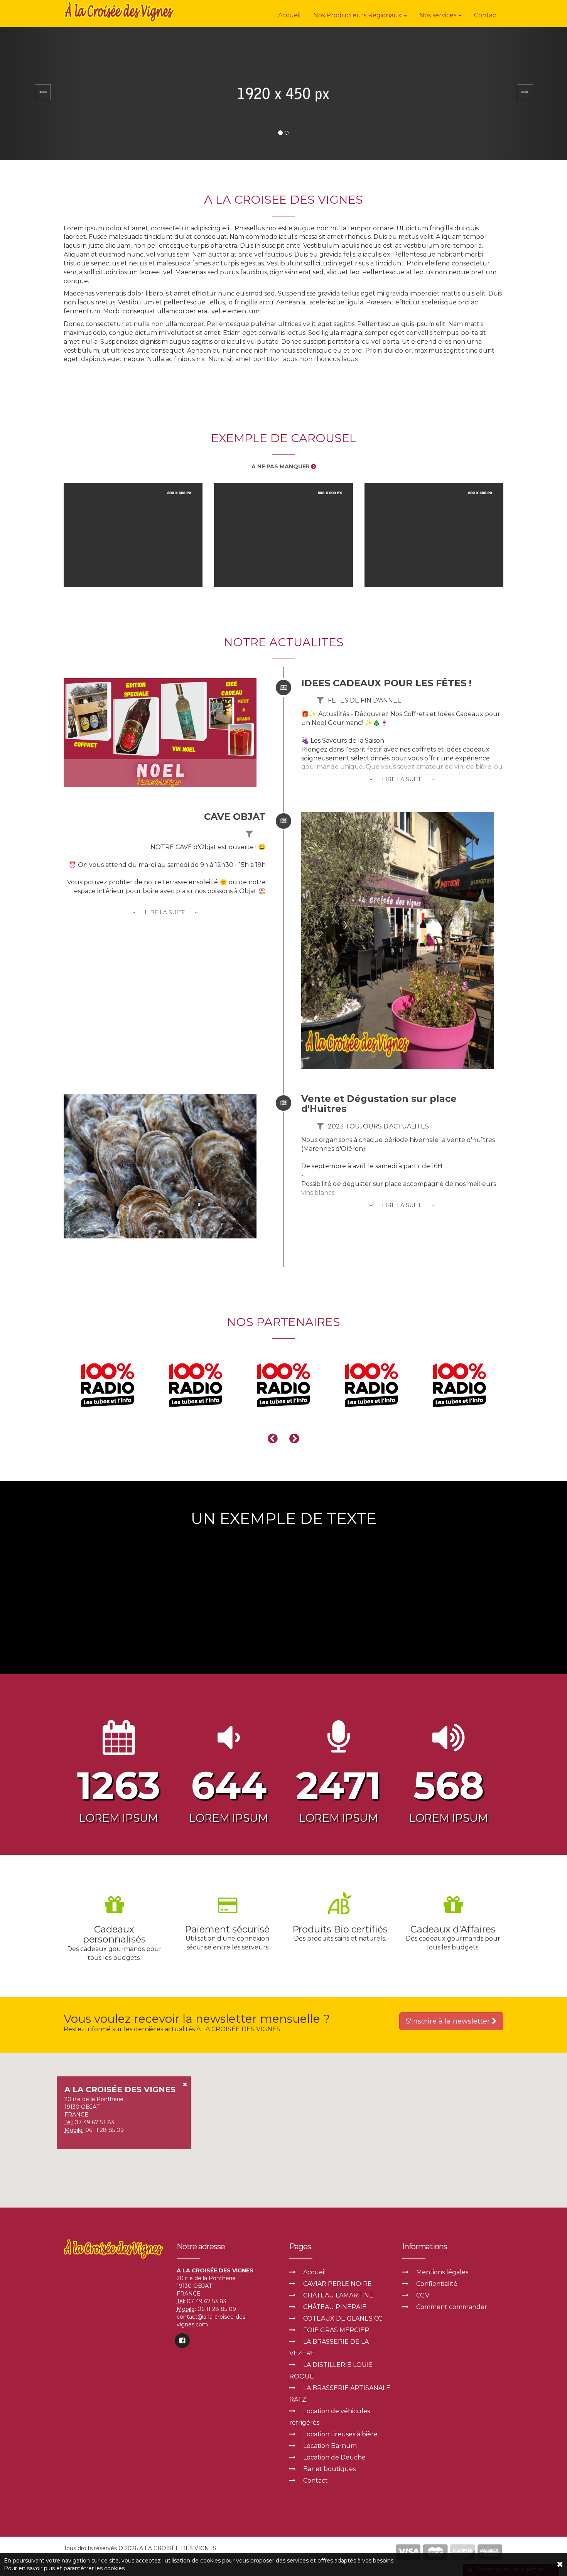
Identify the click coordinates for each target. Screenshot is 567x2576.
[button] (43, 94)
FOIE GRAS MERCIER (336, 2330)
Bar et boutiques (329, 2469)
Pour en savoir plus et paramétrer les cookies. (65, 2568)
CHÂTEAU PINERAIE (335, 2307)
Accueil (289, 15)
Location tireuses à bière (340, 2434)
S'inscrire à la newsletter (449, 2021)
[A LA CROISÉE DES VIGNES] (120, 12)
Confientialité (437, 2284)
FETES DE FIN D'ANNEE (365, 700)
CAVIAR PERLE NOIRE (337, 2284)
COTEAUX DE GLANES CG (343, 2318)
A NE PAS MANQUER (281, 466)
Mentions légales (442, 2272)
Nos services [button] (439, 15)
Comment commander (452, 2307)
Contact (486, 15)
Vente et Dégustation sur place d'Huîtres (379, 1104)
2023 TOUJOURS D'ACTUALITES (378, 1126)
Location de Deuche (334, 2457)
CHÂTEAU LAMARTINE (338, 2295)
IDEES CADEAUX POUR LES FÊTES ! (386, 683)
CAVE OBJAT (235, 817)
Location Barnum (330, 2446)
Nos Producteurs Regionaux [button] (358, 15)
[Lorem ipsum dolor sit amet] (133, 535)
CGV (423, 2295)
